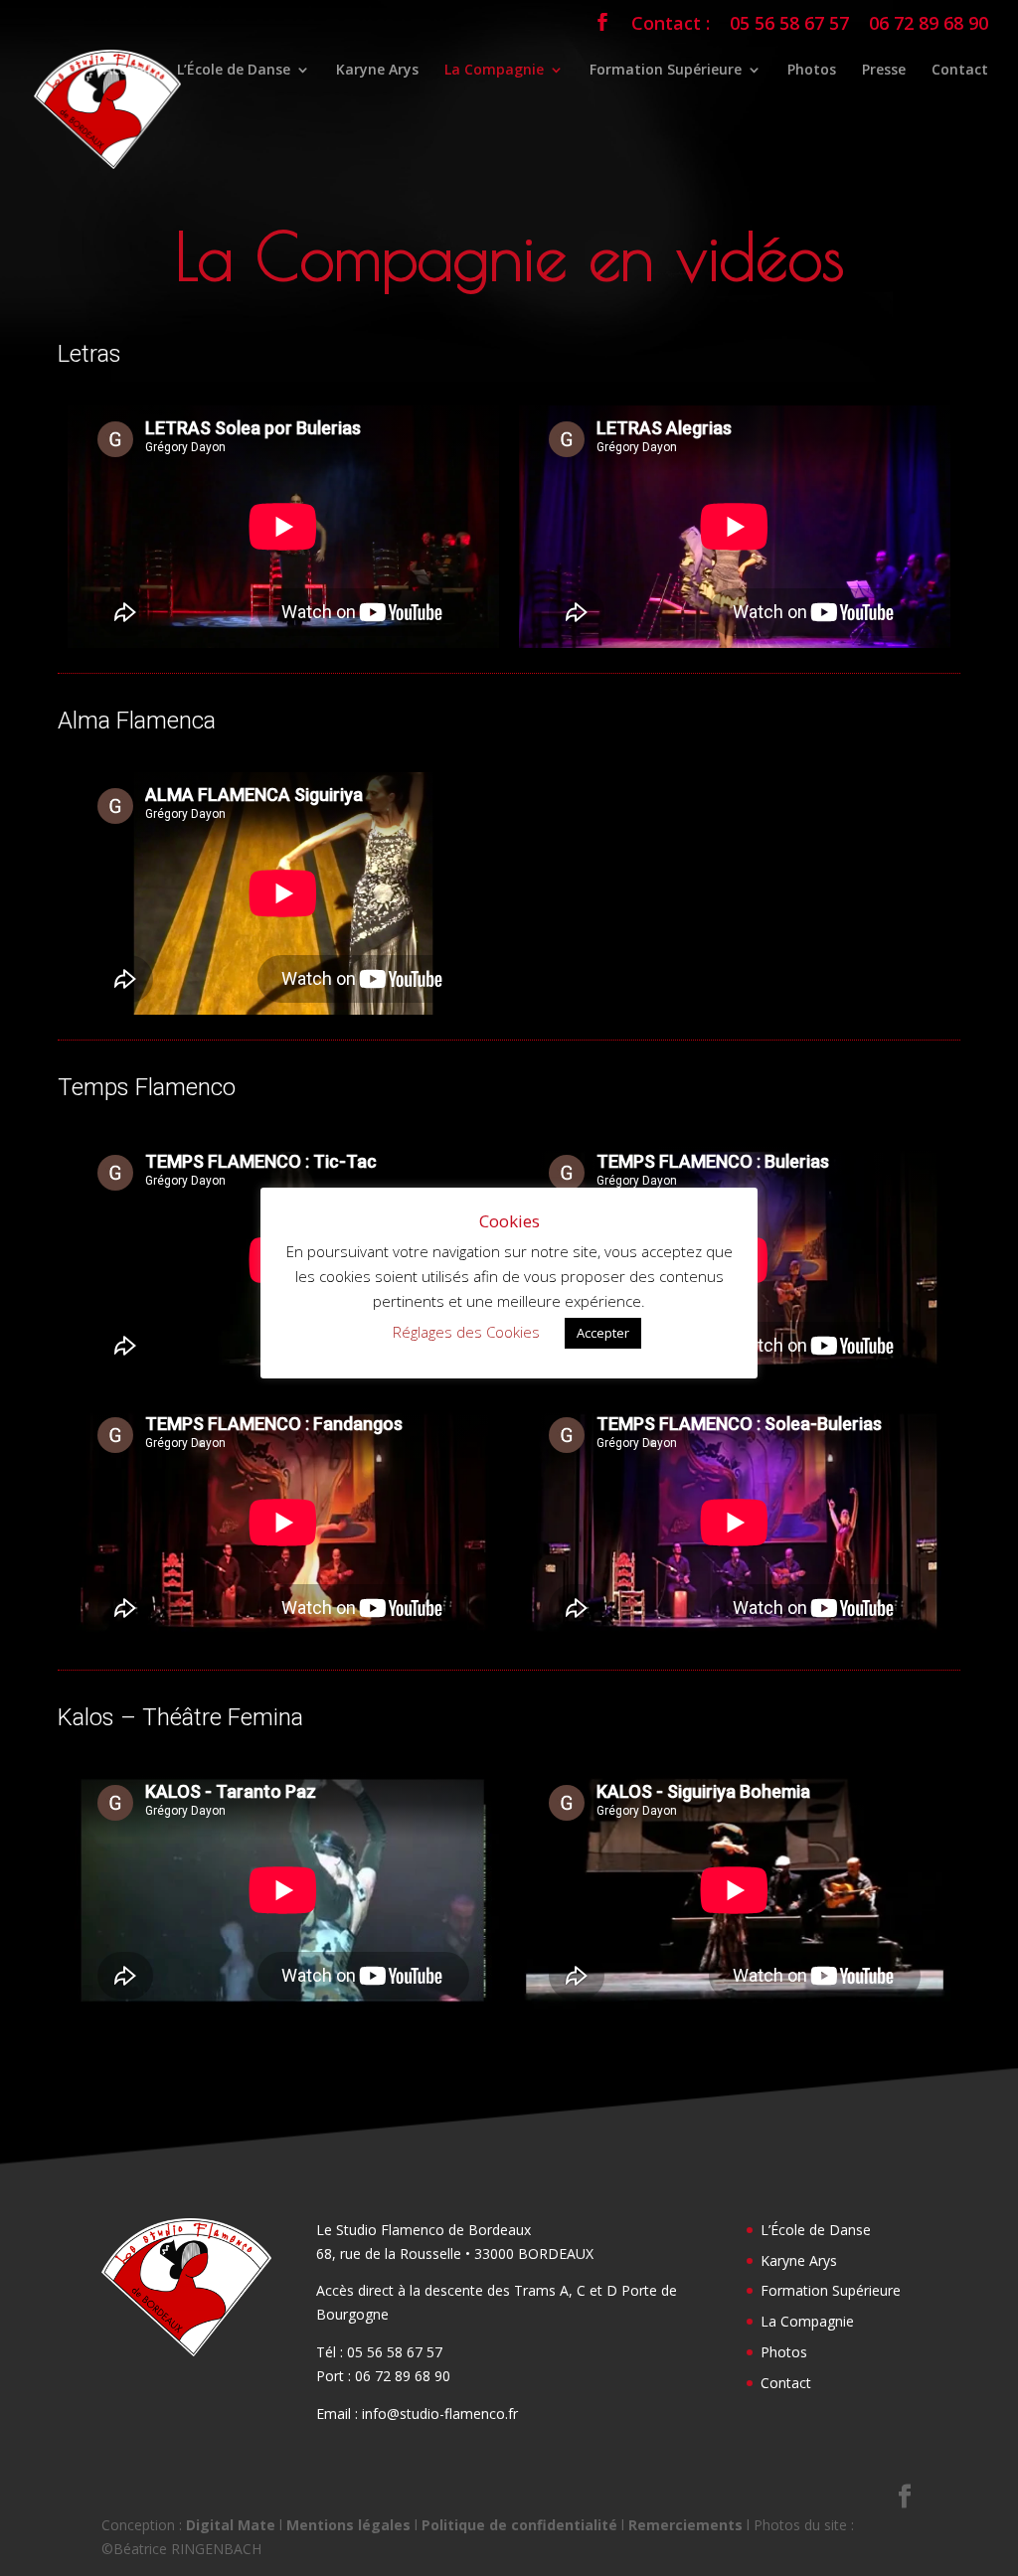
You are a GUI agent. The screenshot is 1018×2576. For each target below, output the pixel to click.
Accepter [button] (603, 1333)
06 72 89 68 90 (929, 24)
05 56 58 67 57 (789, 24)
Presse (884, 71)
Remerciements (685, 2525)
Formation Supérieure (666, 71)
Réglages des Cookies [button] (466, 1332)
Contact (960, 71)
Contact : (671, 24)
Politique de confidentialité (519, 2525)
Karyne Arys (377, 71)
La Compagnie (494, 71)
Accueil (127, 71)
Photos (812, 71)
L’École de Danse (234, 71)
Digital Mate (231, 2525)
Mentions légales (348, 2525)
